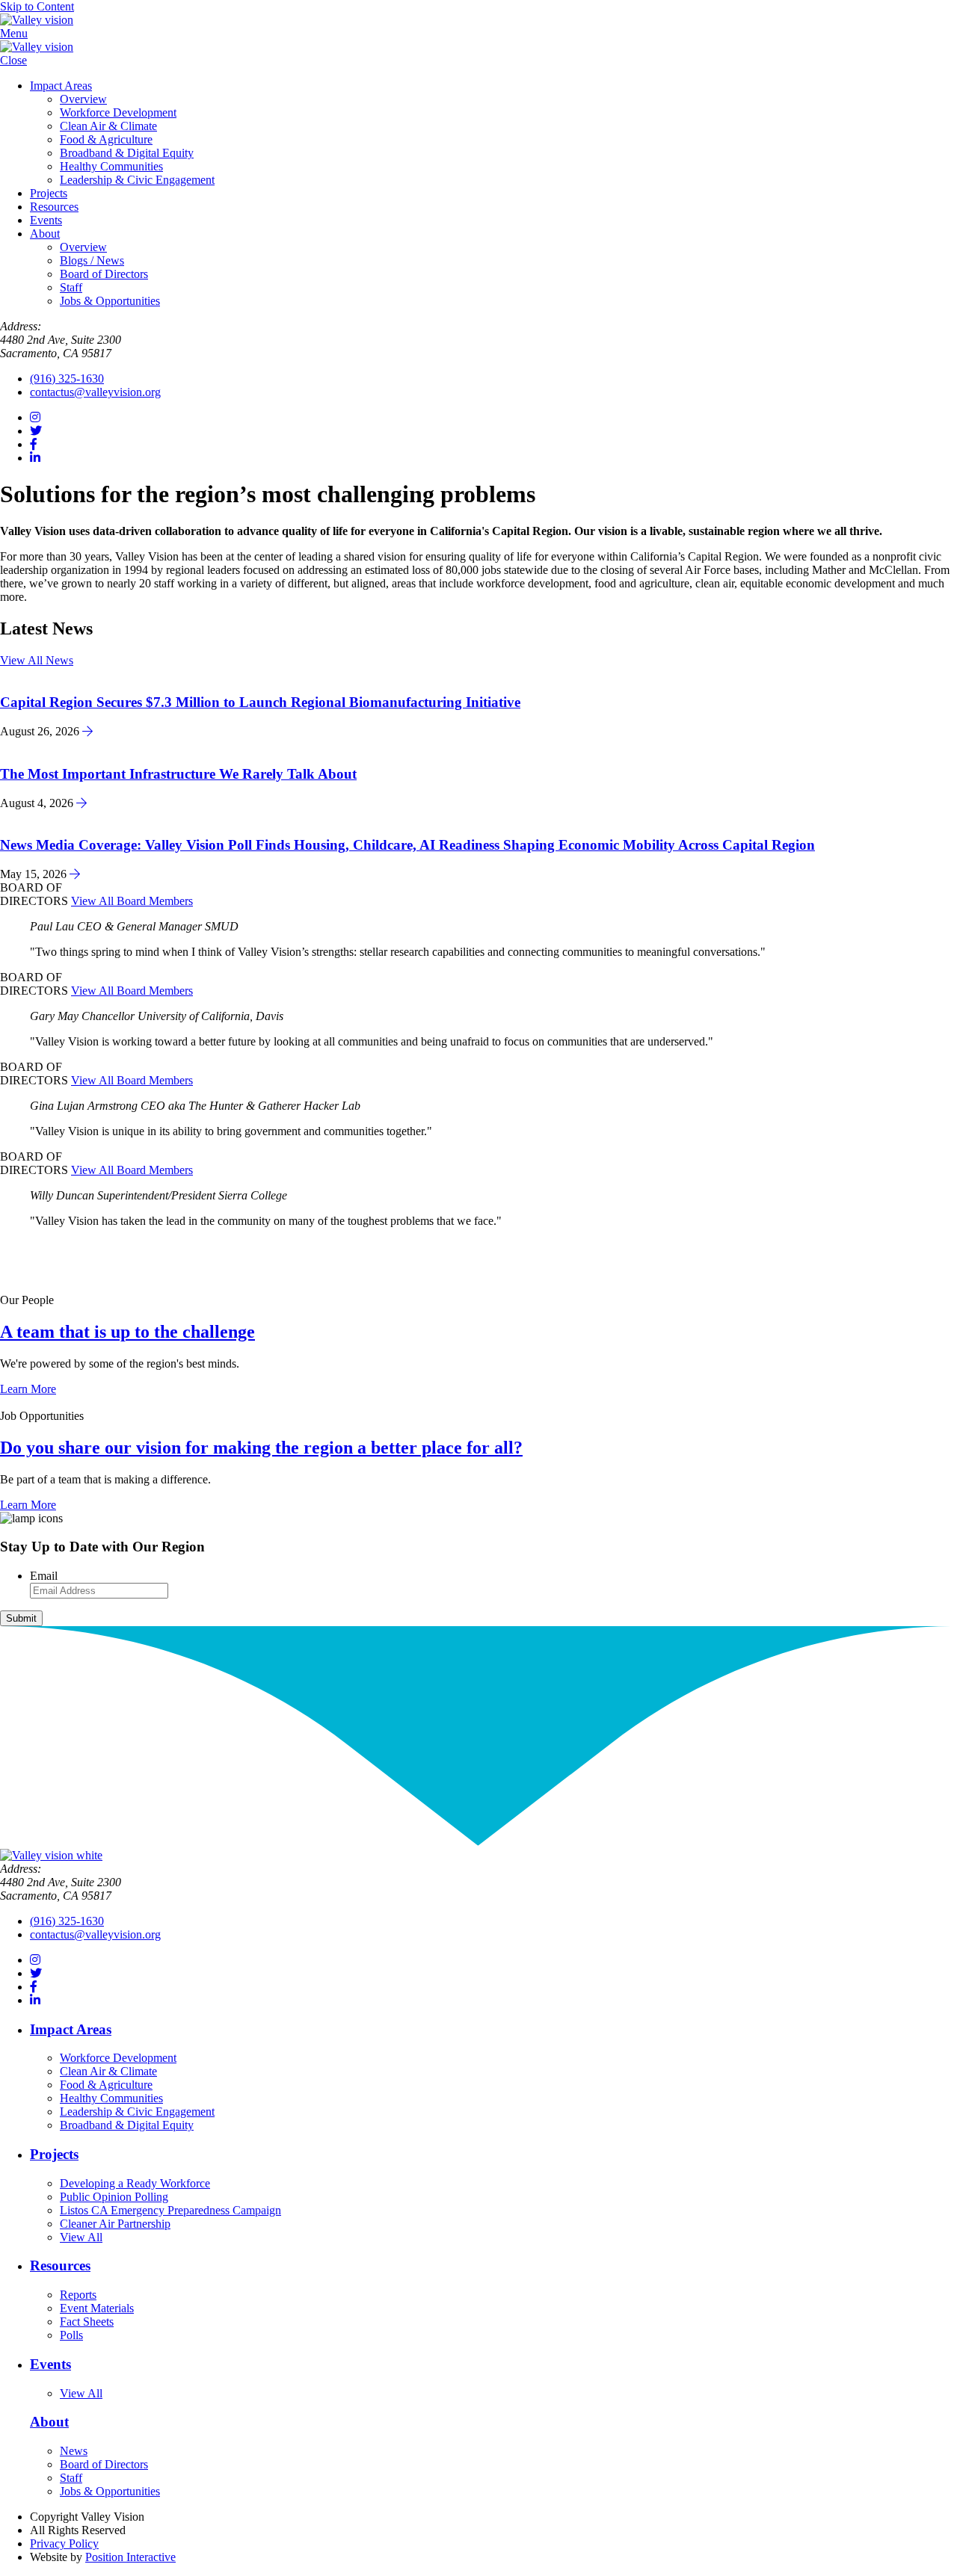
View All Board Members (132, 901)
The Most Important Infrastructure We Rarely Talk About (178, 774)
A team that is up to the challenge (127, 1332)
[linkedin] (35, 458)
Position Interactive (130, 2557)
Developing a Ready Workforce (135, 2183)
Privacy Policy (64, 2543)
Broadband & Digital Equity (127, 153)
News (74, 2451)
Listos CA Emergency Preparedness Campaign (170, 2210)
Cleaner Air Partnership (115, 2224)
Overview (83, 99)
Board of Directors (104, 274)
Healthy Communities (111, 166)
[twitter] (36, 431)
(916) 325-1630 (67, 379)
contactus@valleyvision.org (95, 392)
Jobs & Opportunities (110, 301)
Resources (54, 207)
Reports (78, 2295)
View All (81, 2237)
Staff (71, 287)
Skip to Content (37, 6)
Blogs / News (92, 260)
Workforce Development (118, 112)
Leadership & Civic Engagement (137, 180)
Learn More (28, 1389)
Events (46, 220)
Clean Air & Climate (108, 126)
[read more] (87, 731)
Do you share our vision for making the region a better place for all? (261, 1448)
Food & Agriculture (106, 139)
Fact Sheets (87, 2322)
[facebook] (34, 444)
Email (44, 1576)
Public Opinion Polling (114, 2197)
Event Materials (97, 2308)
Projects (49, 193)
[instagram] (35, 417)
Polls (71, 2335)
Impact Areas (61, 86)
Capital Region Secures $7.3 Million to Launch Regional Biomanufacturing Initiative (260, 702)
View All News (37, 660)
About (45, 234)
